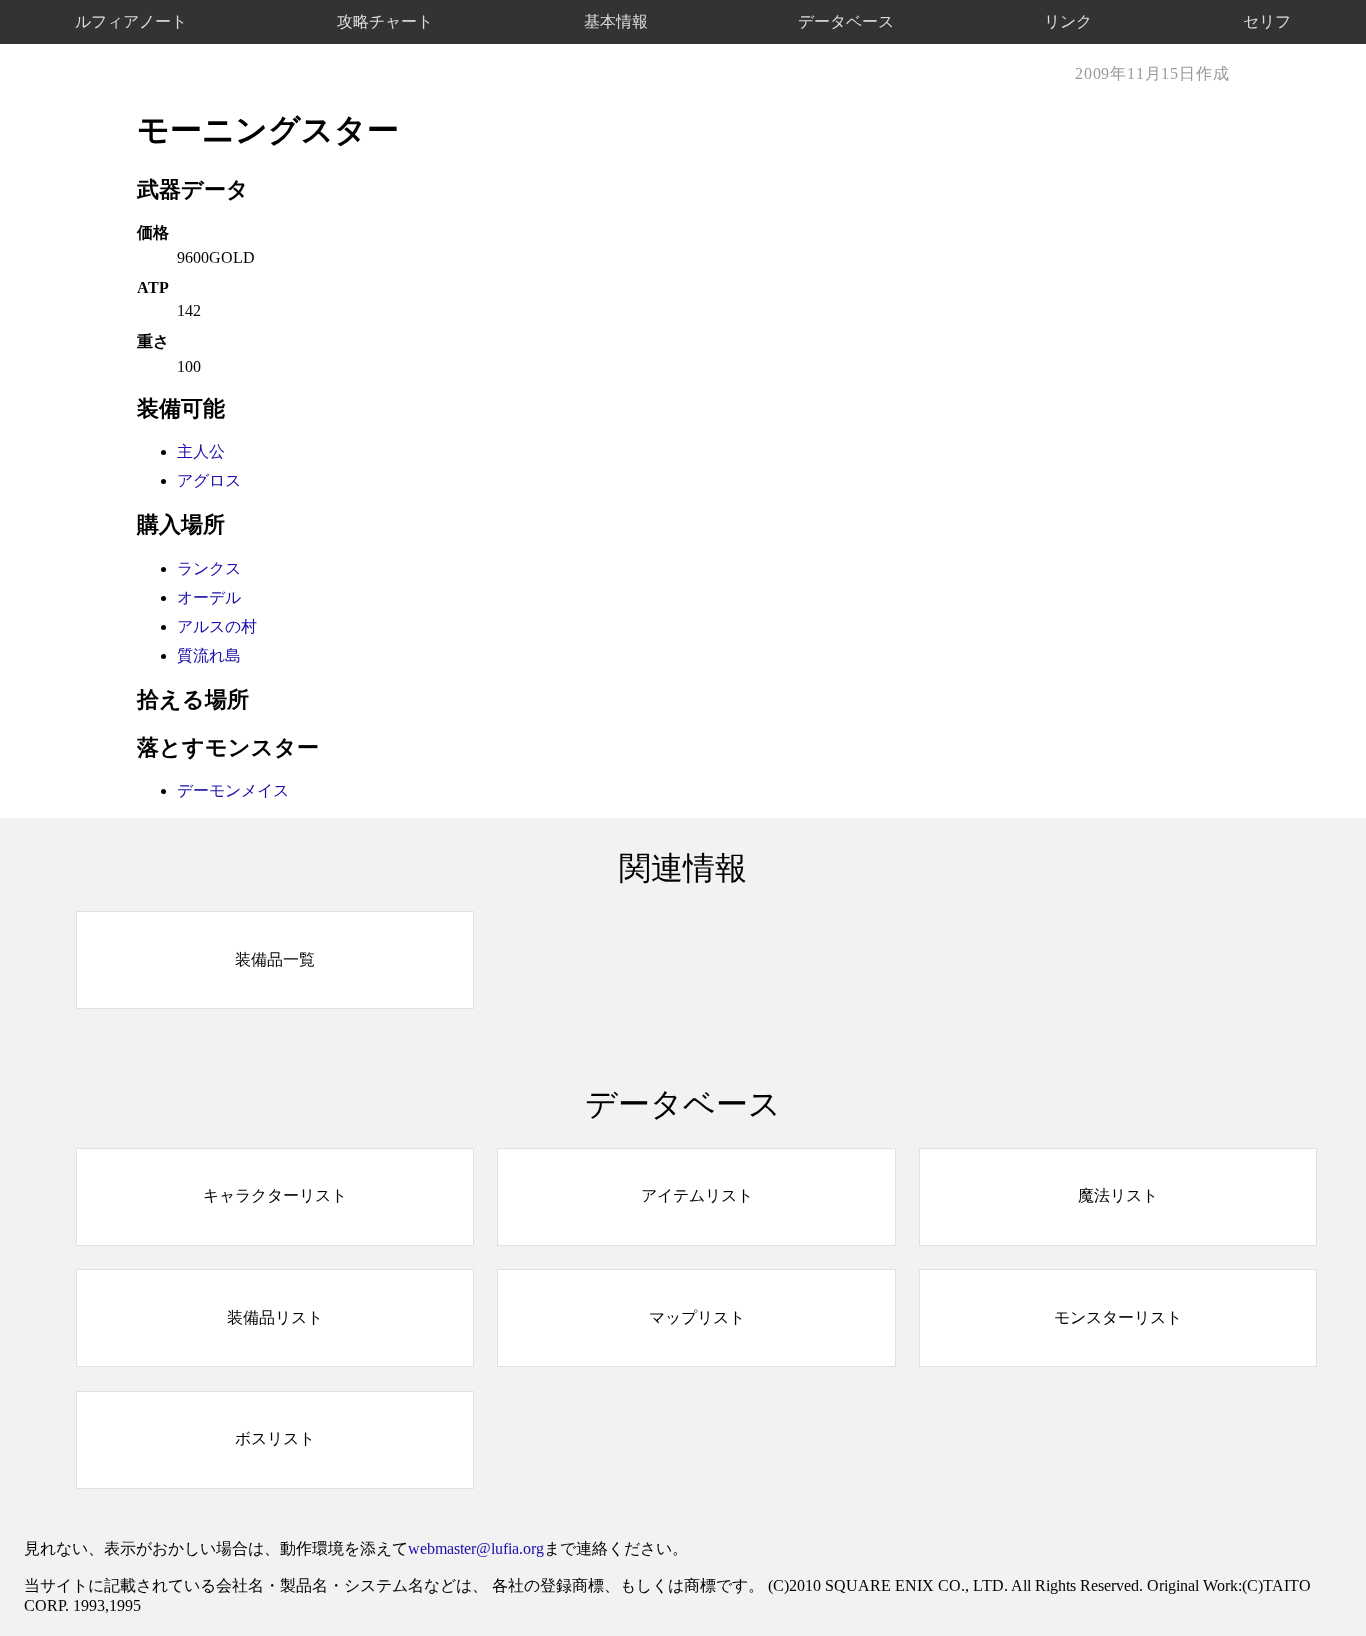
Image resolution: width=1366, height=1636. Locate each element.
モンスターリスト (1118, 1317)
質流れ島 (209, 655)
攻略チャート (385, 21)
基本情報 (616, 21)
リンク (1068, 21)
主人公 (201, 451)
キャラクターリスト (275, 1195)
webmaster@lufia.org (476, 1548)
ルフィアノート (131, 21)
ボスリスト (275, 1438)
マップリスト (697, 1317)
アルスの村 (217, 626)
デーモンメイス (233, 790)
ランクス (209, 568)
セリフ (1267, 21)
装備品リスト (275, 1317)
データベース (846, 21)
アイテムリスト (697, 1195)
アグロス (209, 480)
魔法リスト (1118, 1195)
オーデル (209, 597)
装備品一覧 (275, 959)
